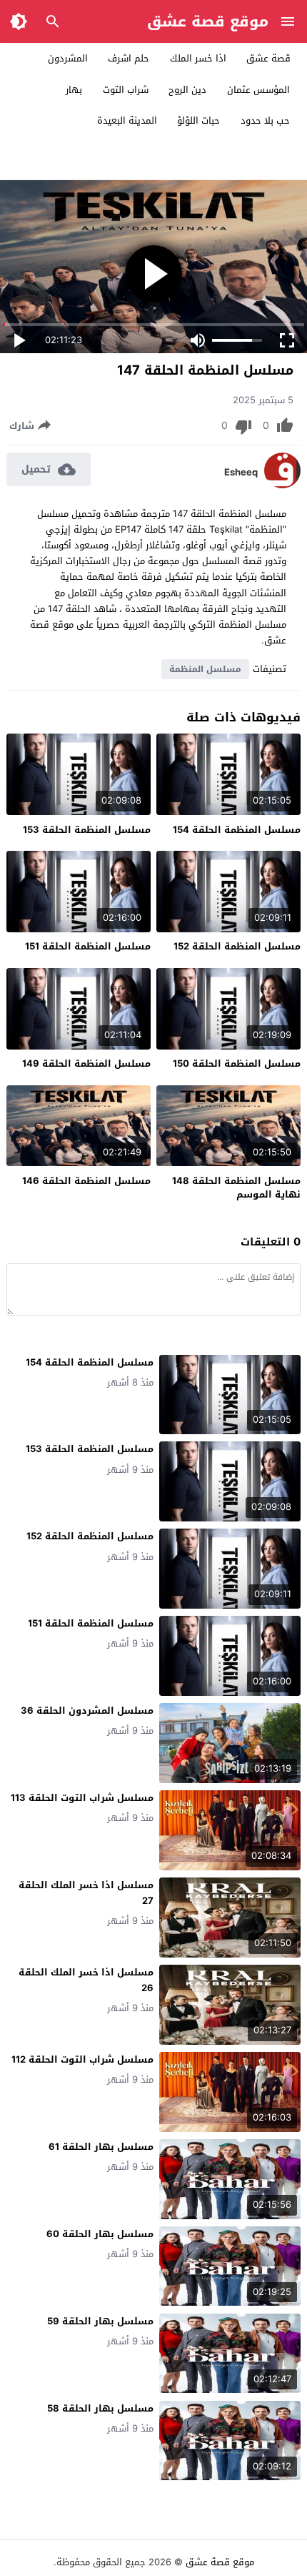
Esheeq (241, 473)
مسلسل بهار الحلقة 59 (100, 2321)
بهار (74, 90)
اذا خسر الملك (198, 58)
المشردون (68, 58)
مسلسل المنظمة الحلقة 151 (88, 946)
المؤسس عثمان (258, 90)
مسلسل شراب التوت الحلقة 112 (82, 2059)
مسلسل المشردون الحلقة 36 (87, 1711)
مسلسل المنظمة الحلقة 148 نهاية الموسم (236, 1188)
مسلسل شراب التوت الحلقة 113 (82, 1798)
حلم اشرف (129, 58)
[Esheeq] (282, 485)
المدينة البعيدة (127, 120)
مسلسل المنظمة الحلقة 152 (237, 946)
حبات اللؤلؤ (198, 120)
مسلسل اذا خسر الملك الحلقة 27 (86, 1893)
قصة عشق (268, 58)
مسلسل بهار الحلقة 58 (100, 2408)
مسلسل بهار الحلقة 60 (100, 2234)
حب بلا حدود (265, 120)
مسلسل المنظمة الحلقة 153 (87, 830)
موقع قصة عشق (208, 21)
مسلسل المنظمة (205, 669)
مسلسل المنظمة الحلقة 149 (86, 1064)
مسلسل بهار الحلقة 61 (101, 2147)
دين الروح (187, 90)
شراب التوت (126, 90)
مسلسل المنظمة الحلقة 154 (237, 830)
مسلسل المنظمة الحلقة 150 (237, 1064)
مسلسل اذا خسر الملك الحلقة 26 (86, 1980)
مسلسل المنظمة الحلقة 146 (86, 1181)
